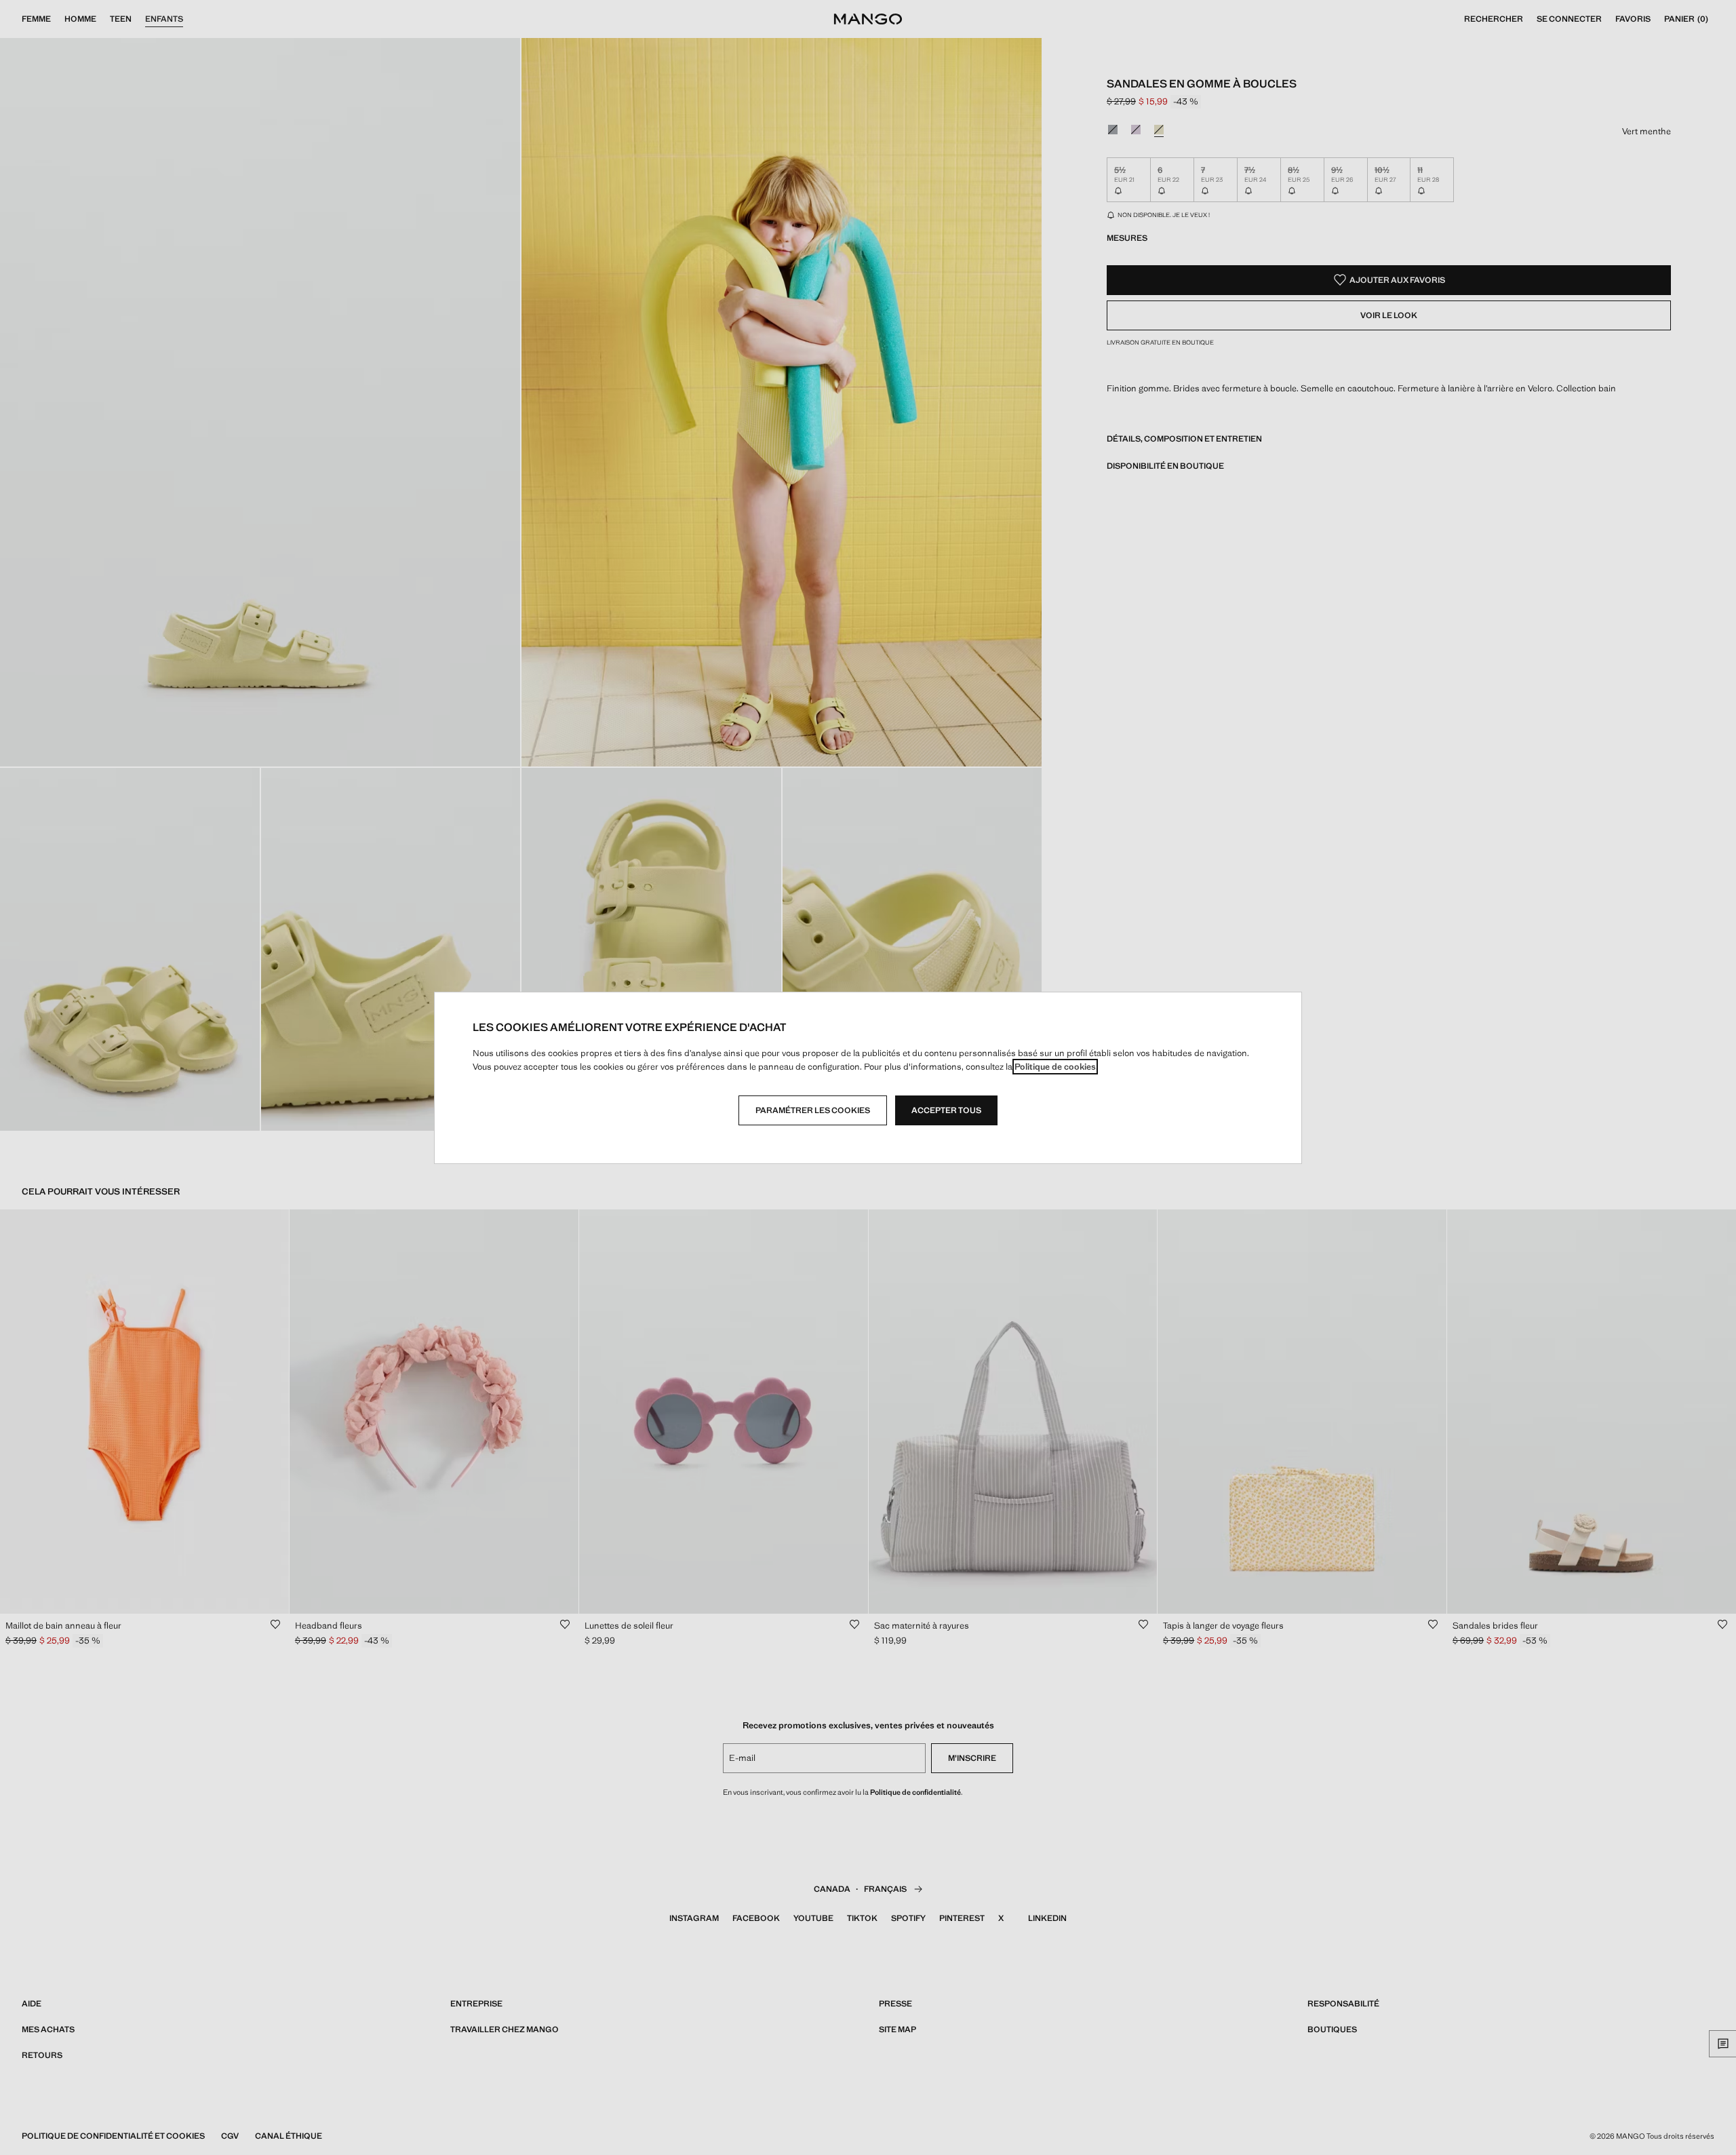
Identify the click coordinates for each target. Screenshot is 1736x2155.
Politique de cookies (1055, 1067)
